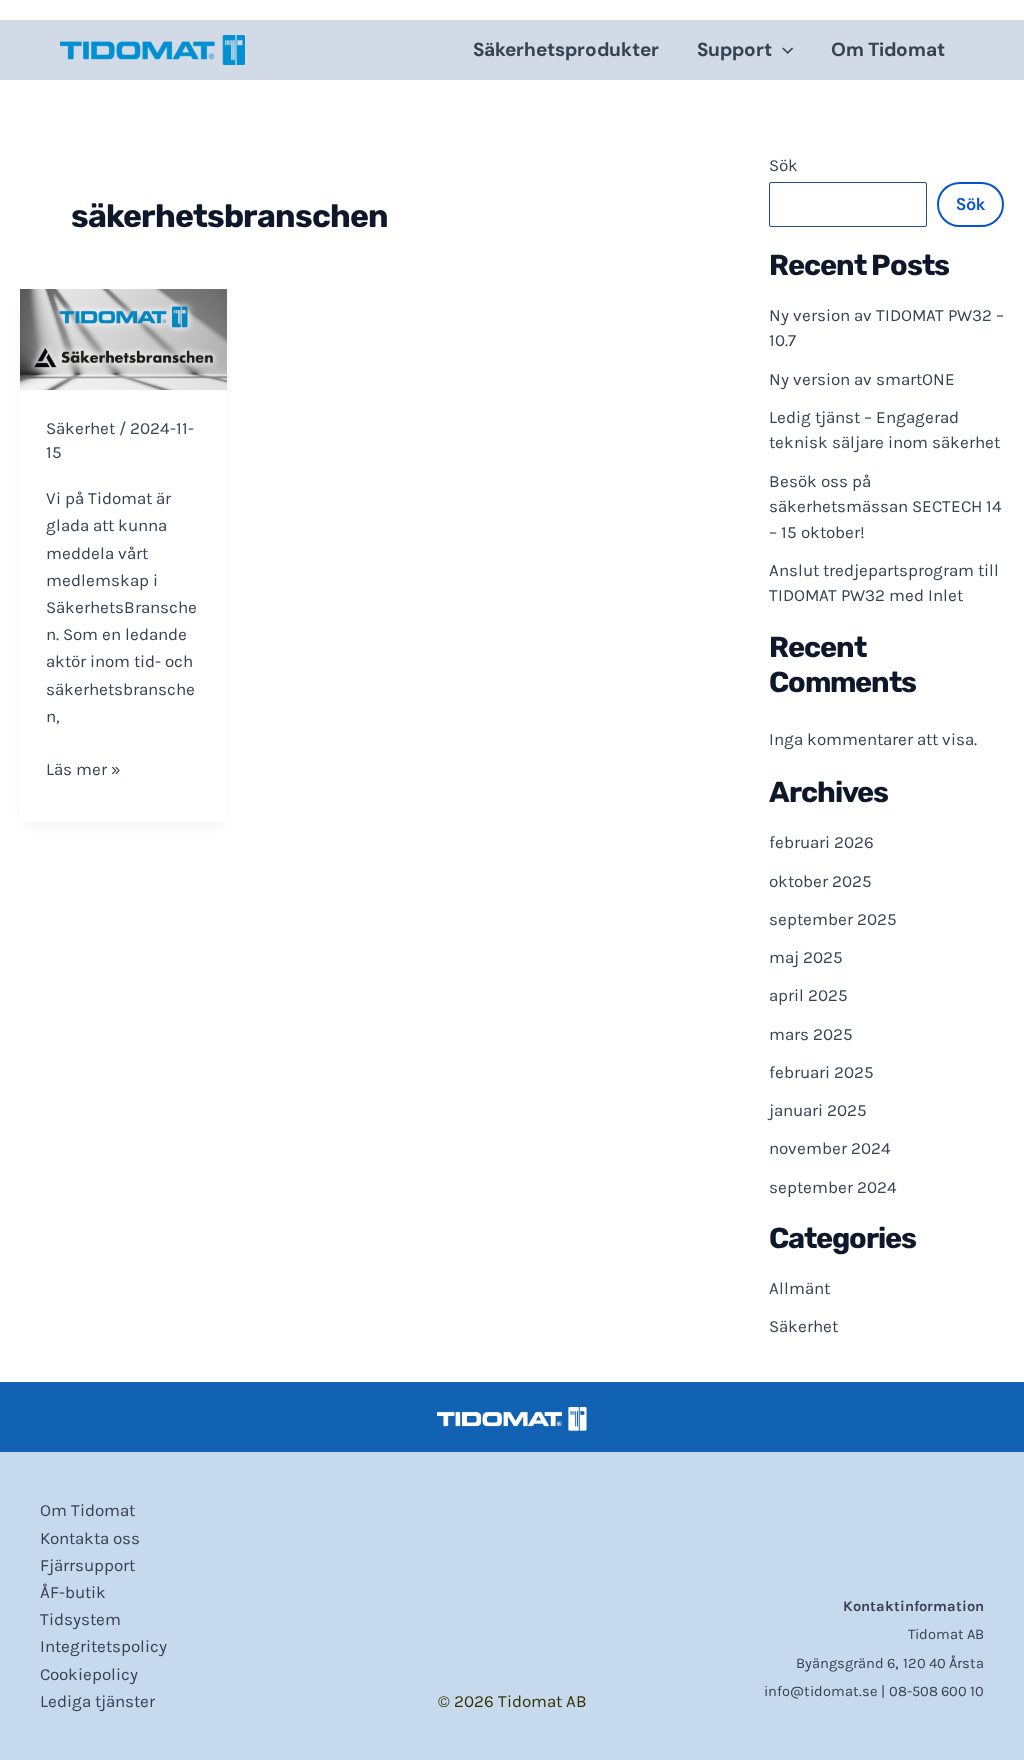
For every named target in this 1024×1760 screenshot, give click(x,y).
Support (734, 49)
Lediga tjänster (97, 1701)
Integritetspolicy (103, 1646)
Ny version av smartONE (862, 379)
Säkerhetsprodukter (566, 49)
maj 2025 (806, 957)
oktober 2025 (820, 881)
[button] (782, 50)
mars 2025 (811, 1034)
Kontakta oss (90, 1538)
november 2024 (830, 1148)
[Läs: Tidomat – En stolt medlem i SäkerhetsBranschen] (123, 338)
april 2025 (808, 995)
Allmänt (799, 1288)
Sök (783, 165)
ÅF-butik (73, 1592)
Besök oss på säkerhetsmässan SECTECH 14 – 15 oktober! (885, 506)
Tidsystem (80, 1619)
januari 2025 (818, 1110)
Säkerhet (80, 428)
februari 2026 (821, 842)
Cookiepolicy (89, 1674)
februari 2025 (821, 1072)
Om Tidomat (888, 49)
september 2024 (833, 1187)
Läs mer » (83, 770)
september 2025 (833, 919)
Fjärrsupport (87, 1565)
